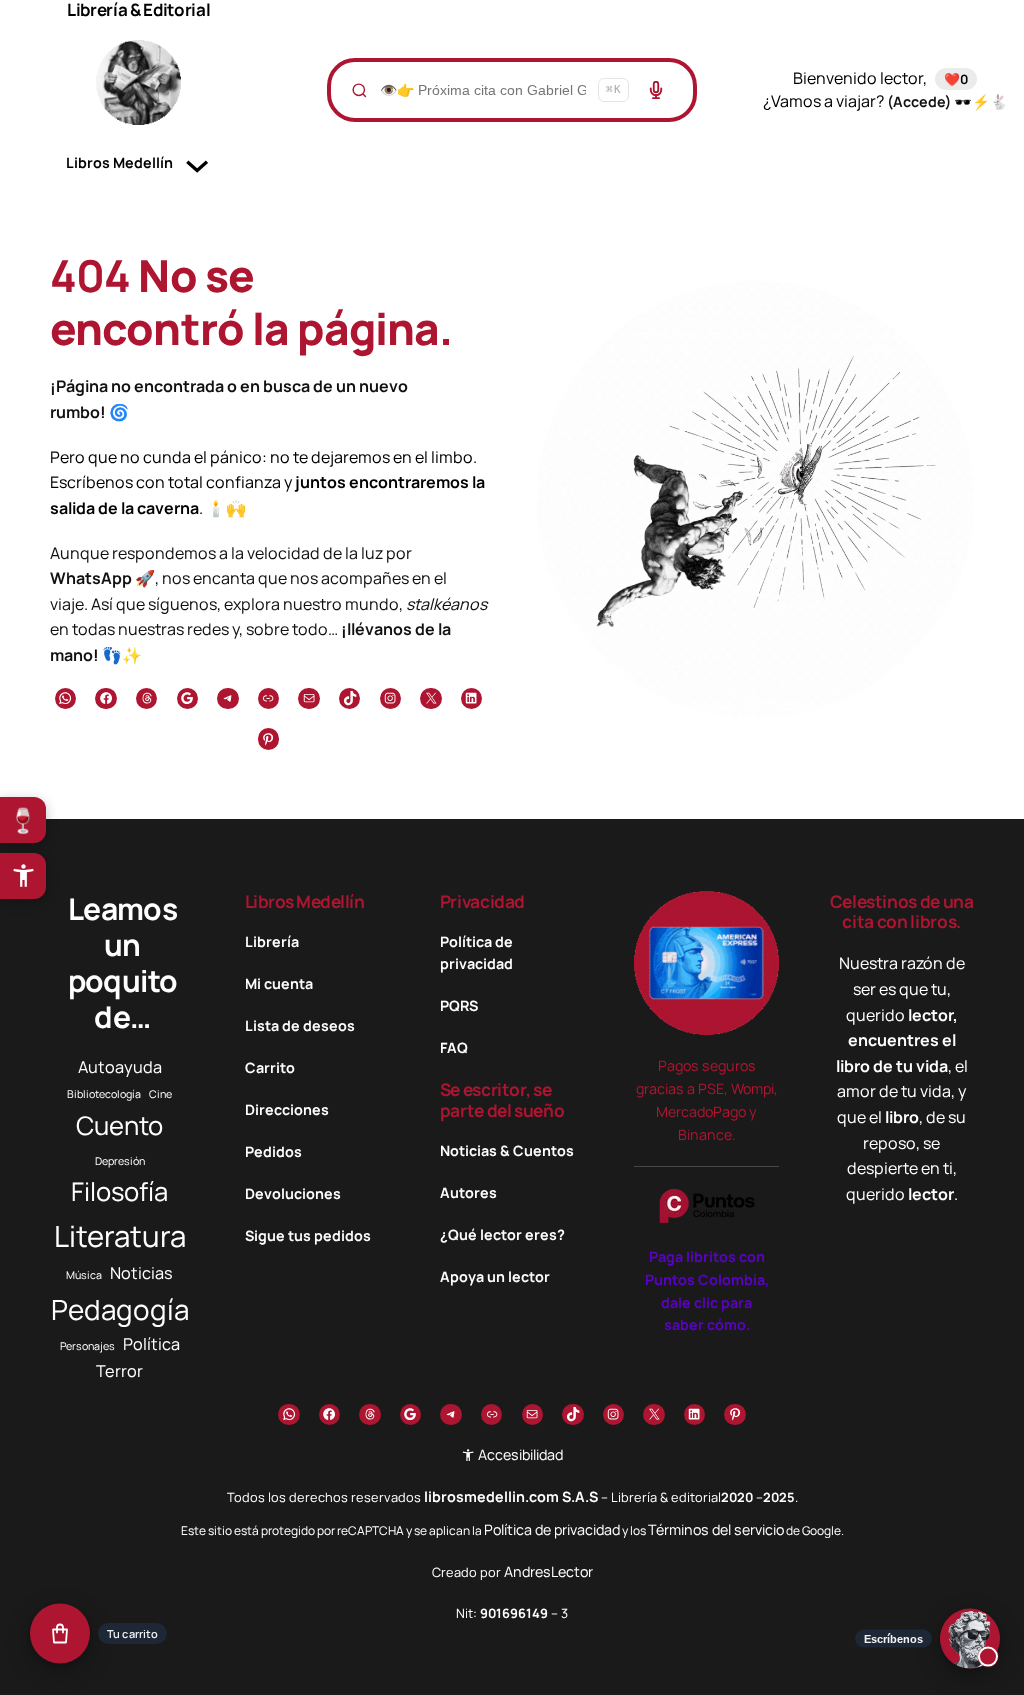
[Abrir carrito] (60, 1635)
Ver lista (518, 1662)
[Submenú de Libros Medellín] (197, 162)
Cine (160, 1094)
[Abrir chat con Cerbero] (970, 1641)
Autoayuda (120, 1067)
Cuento (119, 1125)
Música (84, 1275)
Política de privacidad (552, 1529)
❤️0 (956, 79)
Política (151, 1344)
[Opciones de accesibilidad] (23, 876)
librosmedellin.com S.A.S (511, 1496)
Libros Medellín (305, 901)
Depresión (120, 1161)
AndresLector (548, 1571)
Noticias (141, 1273)
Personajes (87, 1346)
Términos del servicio (716, 1529)
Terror (119, 1371)
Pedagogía (120, 1309)
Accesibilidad (519, 1454)
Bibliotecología (104, 1094)
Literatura (120, 1236)
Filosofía (119, 1191)
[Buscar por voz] (656, 90)
